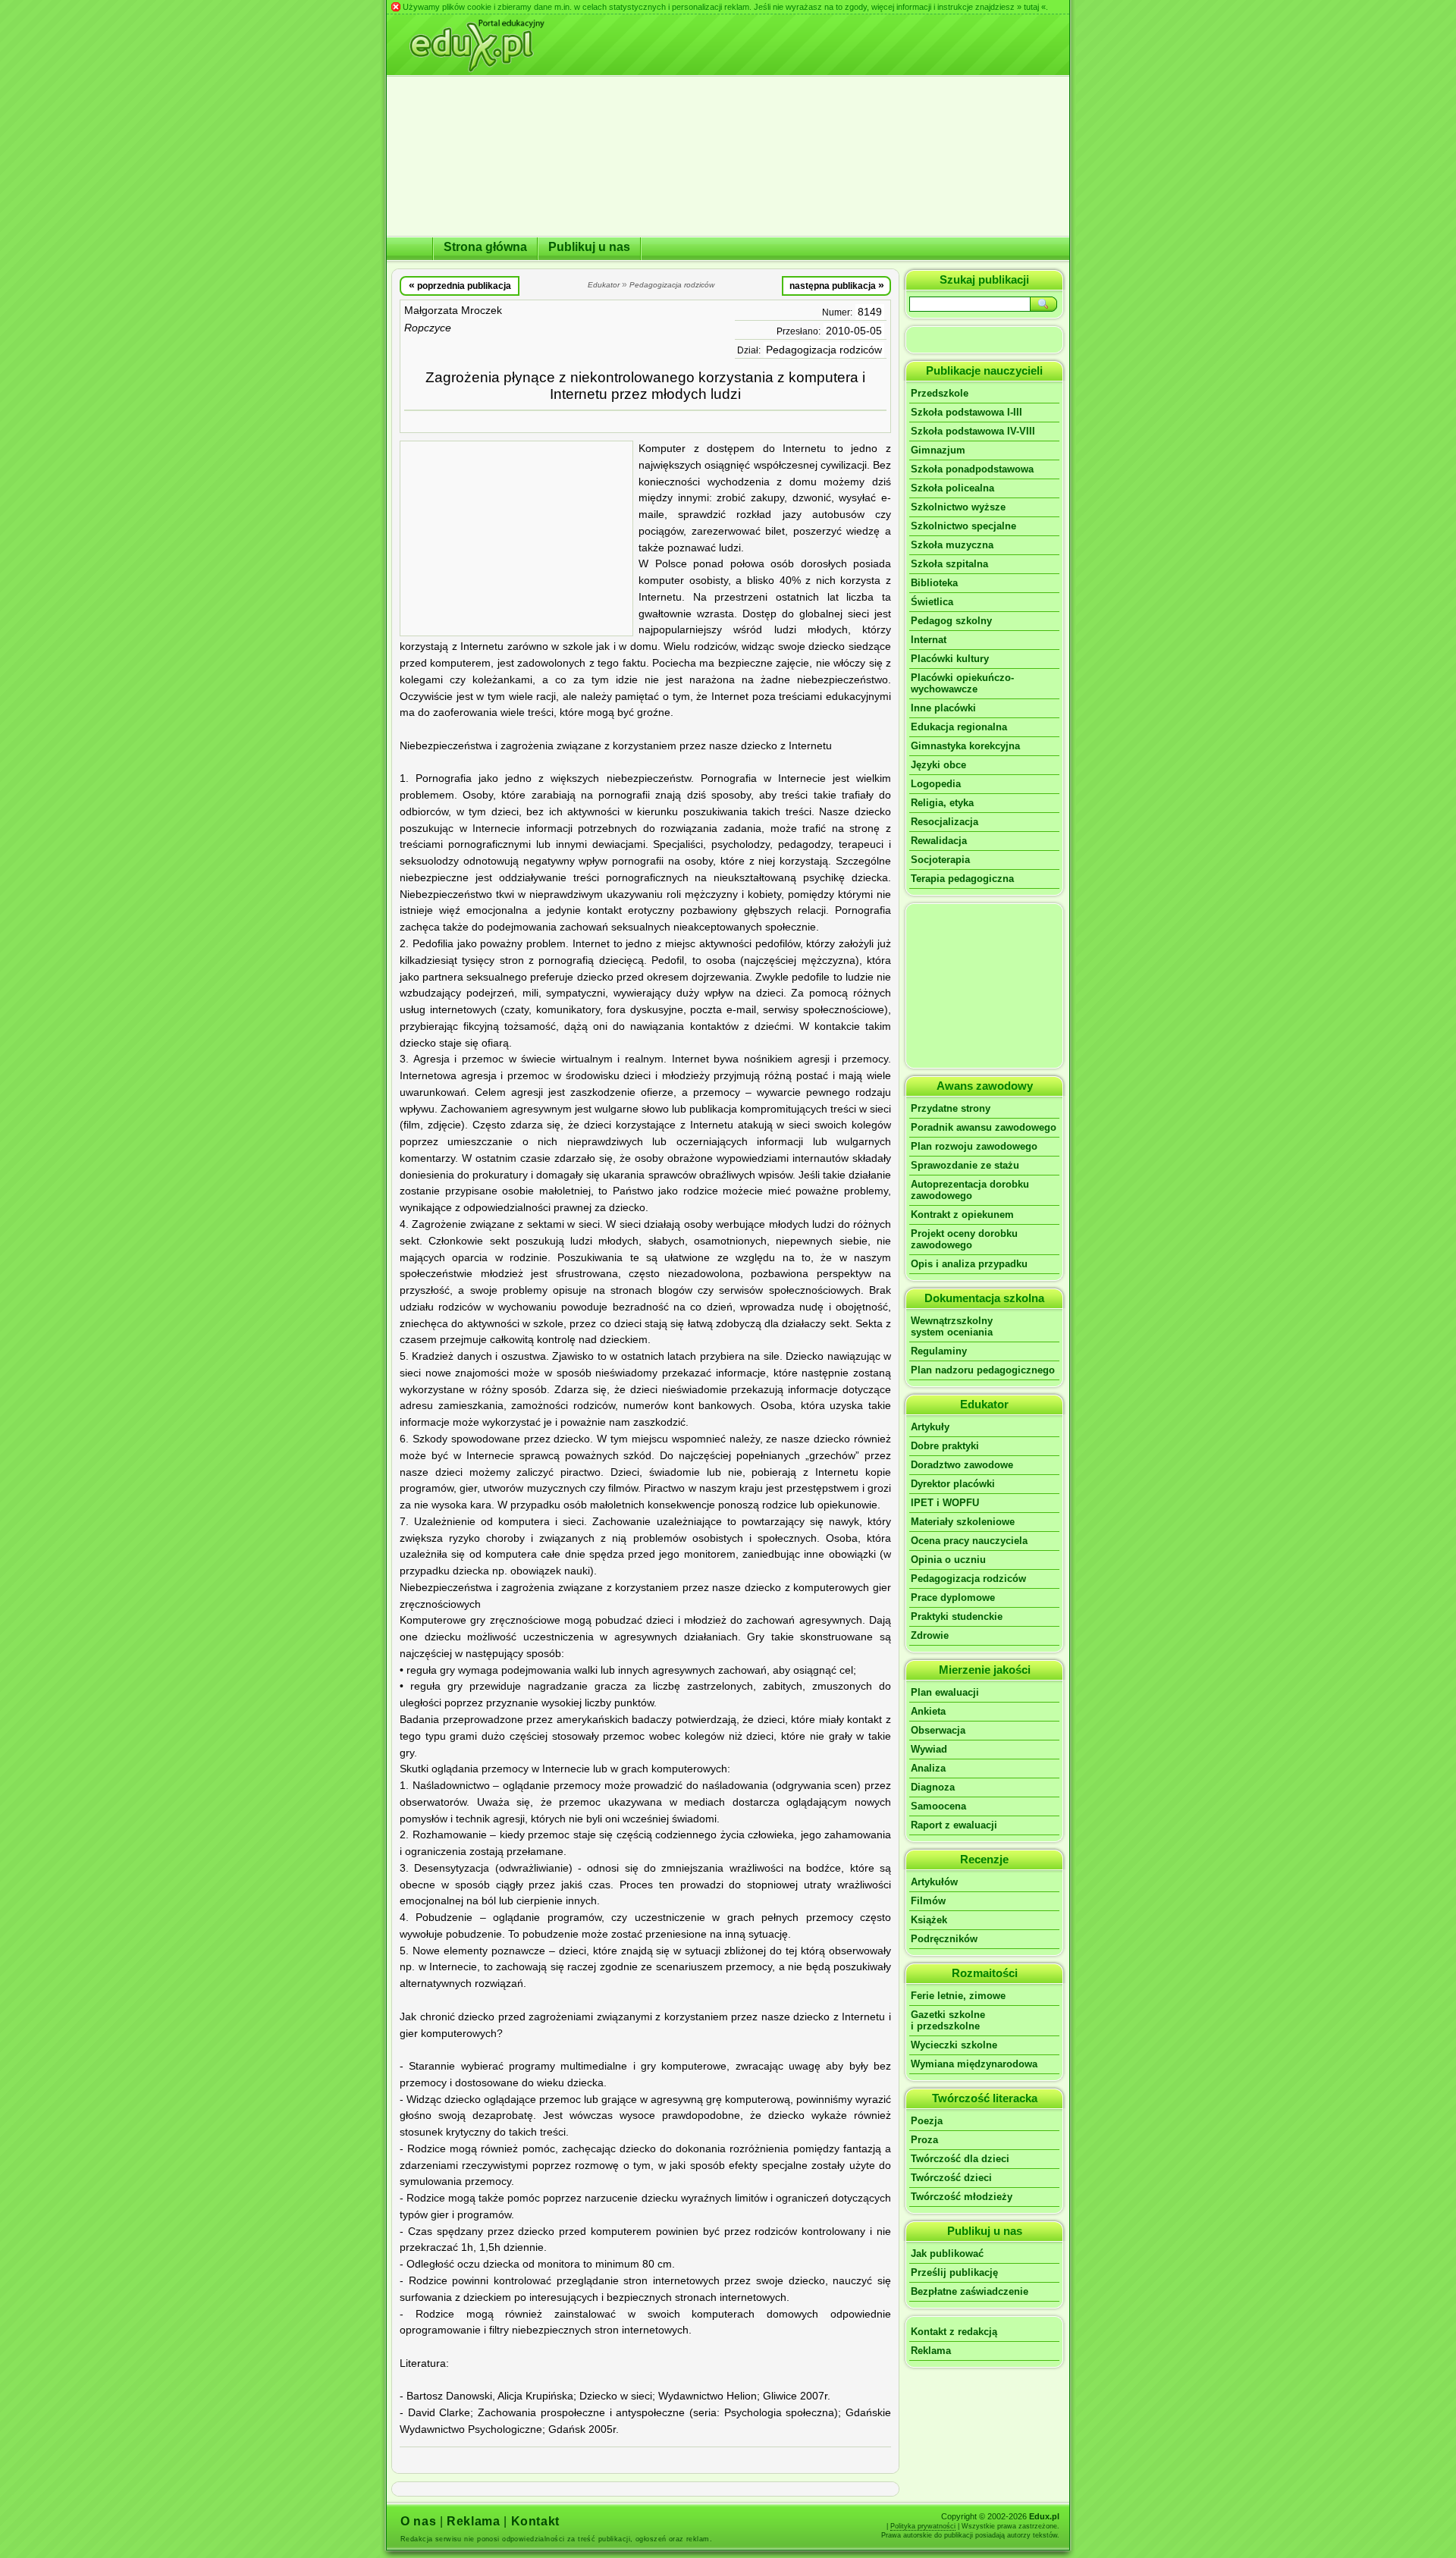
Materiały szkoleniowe (963, 1522)
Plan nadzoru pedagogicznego (983, 1370)
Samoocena (938, 1806)
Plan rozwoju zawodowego (974, 1146)
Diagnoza (933, 1787)
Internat (929, 640)
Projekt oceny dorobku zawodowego (964, 1239)
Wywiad (929, 1749)
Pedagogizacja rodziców (824, 350)
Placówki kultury (950, 659)
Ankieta (928, 1711)
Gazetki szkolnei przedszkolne (948, 2020)
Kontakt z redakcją (954, 2332)
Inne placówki (943, 708)
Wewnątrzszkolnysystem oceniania (952, 1326)
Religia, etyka (942, 803)
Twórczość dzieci (951, 2178)
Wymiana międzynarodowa (974, 2064)
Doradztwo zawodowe (962, 1465)
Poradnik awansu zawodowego (984, 1127)
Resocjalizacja (945, 822)
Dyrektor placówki (953, 1484)
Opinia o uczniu (948, 1560)
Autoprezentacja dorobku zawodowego (970, 1190)
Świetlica (932, 602)
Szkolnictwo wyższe (958, 507)
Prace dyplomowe (953, 1598)
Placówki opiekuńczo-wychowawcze (962, 683)
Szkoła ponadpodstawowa (972, 469)
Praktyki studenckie (957, 1616)
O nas (418, 2521)
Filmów (928, 1901)
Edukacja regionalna (959, 727)
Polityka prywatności (923, 2526)
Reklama (931, 2351)
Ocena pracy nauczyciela (969, 1541)
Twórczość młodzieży (962, 2197)
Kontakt (535, 2521)
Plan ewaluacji (945, 1692)
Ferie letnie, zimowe (958, 1996)
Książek (929, 1920)
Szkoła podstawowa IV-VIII (973, 431)
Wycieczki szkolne (954, 2045)
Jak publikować (947, 2254)
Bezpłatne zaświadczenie (970, 2291)
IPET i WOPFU (945, 1503)
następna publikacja (837, 285)
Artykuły (930, 1427)
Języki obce (938, 765)
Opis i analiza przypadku (969, 1264)
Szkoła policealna (952, 488)
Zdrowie (930, 1635)
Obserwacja (938, 1730)
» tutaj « (1031, 7)
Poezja (927, 2121)
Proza (924, 2140)
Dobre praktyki (945, 1446)
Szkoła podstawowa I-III (966, 412)
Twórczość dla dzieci (960, 2159)
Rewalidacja (939, 841)
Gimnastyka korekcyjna (965, 746)
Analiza (928, 1768)
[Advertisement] (516, 538)
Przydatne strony (951, 1108)
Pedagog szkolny (951, 621)
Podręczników (944, 1939)
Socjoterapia (940, 860)
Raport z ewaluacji (954, 1825)
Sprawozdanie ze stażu (965, 1165)
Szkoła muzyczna (952, 545)
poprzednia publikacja (460, 285)
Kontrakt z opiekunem (962, 1215)
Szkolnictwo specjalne (963, 526)
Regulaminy (939, 1351)
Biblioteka (934, 583)
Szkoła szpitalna (949, 564)
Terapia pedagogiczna (962, 879)
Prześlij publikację (954, 2272)
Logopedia (936, 784)
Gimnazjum (938, 450)
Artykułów (934, 1882)
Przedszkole (940, 393)
